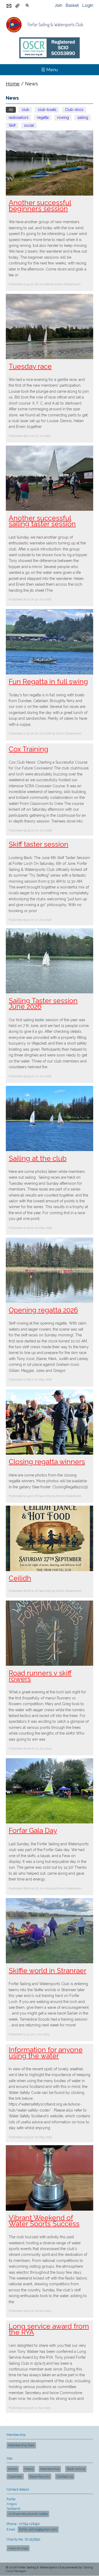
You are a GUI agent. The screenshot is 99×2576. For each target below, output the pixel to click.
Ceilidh (20, 1578)
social (29, 125)
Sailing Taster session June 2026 (43, 1004)
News (29, 2469)
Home (13, 84)
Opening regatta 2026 (43, 1310)
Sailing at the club (38, 1158)
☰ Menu (49, 70)
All (11, 110)
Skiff (12, 125)
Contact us (65, 2477)
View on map (18, 2548)
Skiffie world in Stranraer (48, 1971)
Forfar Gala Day (33, 1831)
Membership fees (21, 2445)
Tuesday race (30, 366)
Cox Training (29, 749)
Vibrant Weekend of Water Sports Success (44, 2221)
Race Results (40, 2477)
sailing (83, 117)
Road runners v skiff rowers (40, 1676)
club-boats (47, 110)
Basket (72, 5)
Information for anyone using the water (46, 2053)
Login (88, 5)
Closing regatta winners (47, 1462)
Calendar (15, 2477)
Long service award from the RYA (49, 2329)
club (25, 110)
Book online (76, 2469)
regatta (43, 117)
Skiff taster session (39, 844)
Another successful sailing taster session (42, 521)
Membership (50, 2469)
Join (58, 5)
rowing (63, 117)
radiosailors (19, 117)
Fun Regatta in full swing (48, 682)
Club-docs (74, 110)
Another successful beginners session (40, 206)
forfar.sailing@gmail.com (38, 2529)
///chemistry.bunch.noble (28, 2514)
